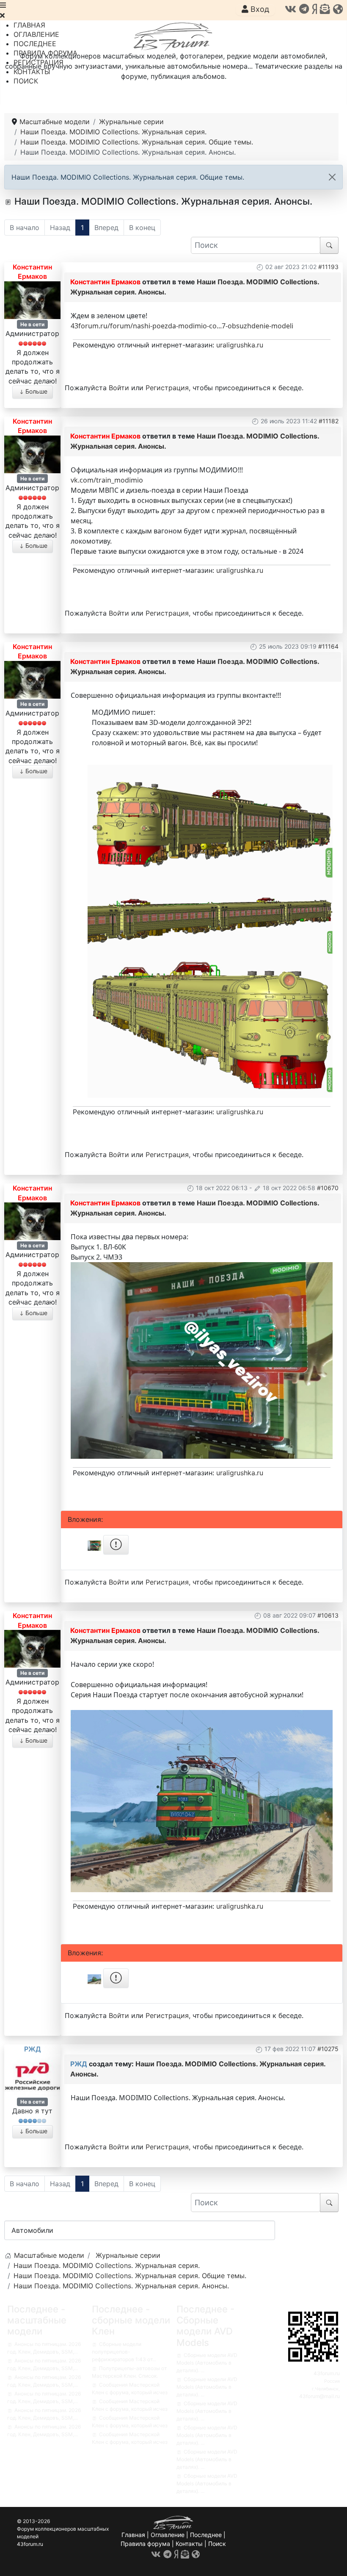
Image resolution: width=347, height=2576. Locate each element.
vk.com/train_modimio (107, 480)
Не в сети (32, 324)
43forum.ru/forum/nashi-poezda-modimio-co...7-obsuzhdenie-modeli (182, 326)
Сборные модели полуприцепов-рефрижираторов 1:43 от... (124, 2352)
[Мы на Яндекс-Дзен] (314, 9)
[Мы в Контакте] (291, 9)
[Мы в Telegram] (304, 9)
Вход (259, 9)
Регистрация (167, 388)
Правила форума (145, 2544)
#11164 (328, 646)
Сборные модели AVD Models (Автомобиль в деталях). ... (207, 2363)
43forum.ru (327, 2373)
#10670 (328, 1188)
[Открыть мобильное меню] (3, 5)
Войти (119, 388)
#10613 (328, 1615)
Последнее (206, 2535)
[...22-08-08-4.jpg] (202, 1801)
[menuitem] (29, 25)
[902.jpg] (210, 920)
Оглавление (168, 2535)
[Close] (332, 177)
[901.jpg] (210, 823)
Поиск (217, 2544)
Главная (133, 2535)
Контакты (189, 2544)
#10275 (328, 2049)
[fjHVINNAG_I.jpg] (202, 1360)
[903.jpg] (210, 1027)
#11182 (329, 421)
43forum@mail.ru (319, 2396)
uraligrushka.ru (240, 345)
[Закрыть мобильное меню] (2, 15)
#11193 (328, 267)
